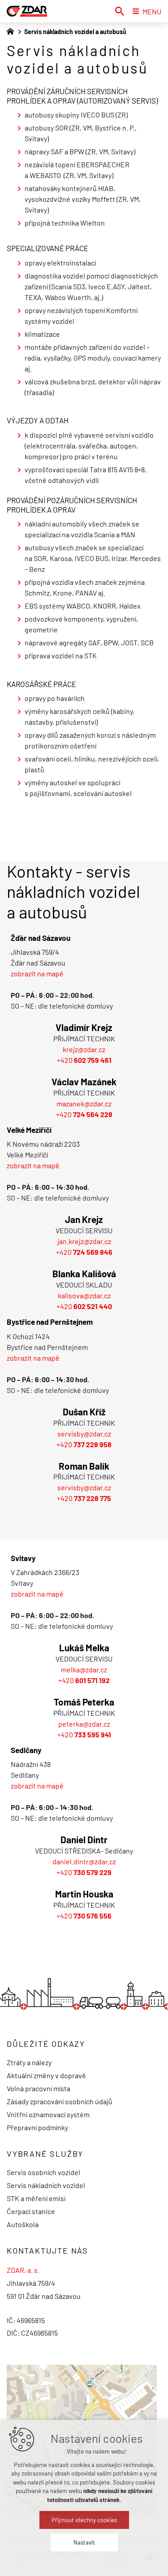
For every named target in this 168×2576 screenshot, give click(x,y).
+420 (84, 1060)
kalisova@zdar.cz (84, 1295)
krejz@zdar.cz (84, 1049)
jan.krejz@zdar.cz (84, 1241)
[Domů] (13, 30)
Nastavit (84, 2542)
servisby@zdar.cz (84, 1434)
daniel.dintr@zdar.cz (84, 1861)
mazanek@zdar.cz (84, 1103)
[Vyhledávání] (120, 11)
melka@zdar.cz (84, 1669)
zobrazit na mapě (37, 973)
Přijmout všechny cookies (84, 2520)
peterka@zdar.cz (84, 1724)
